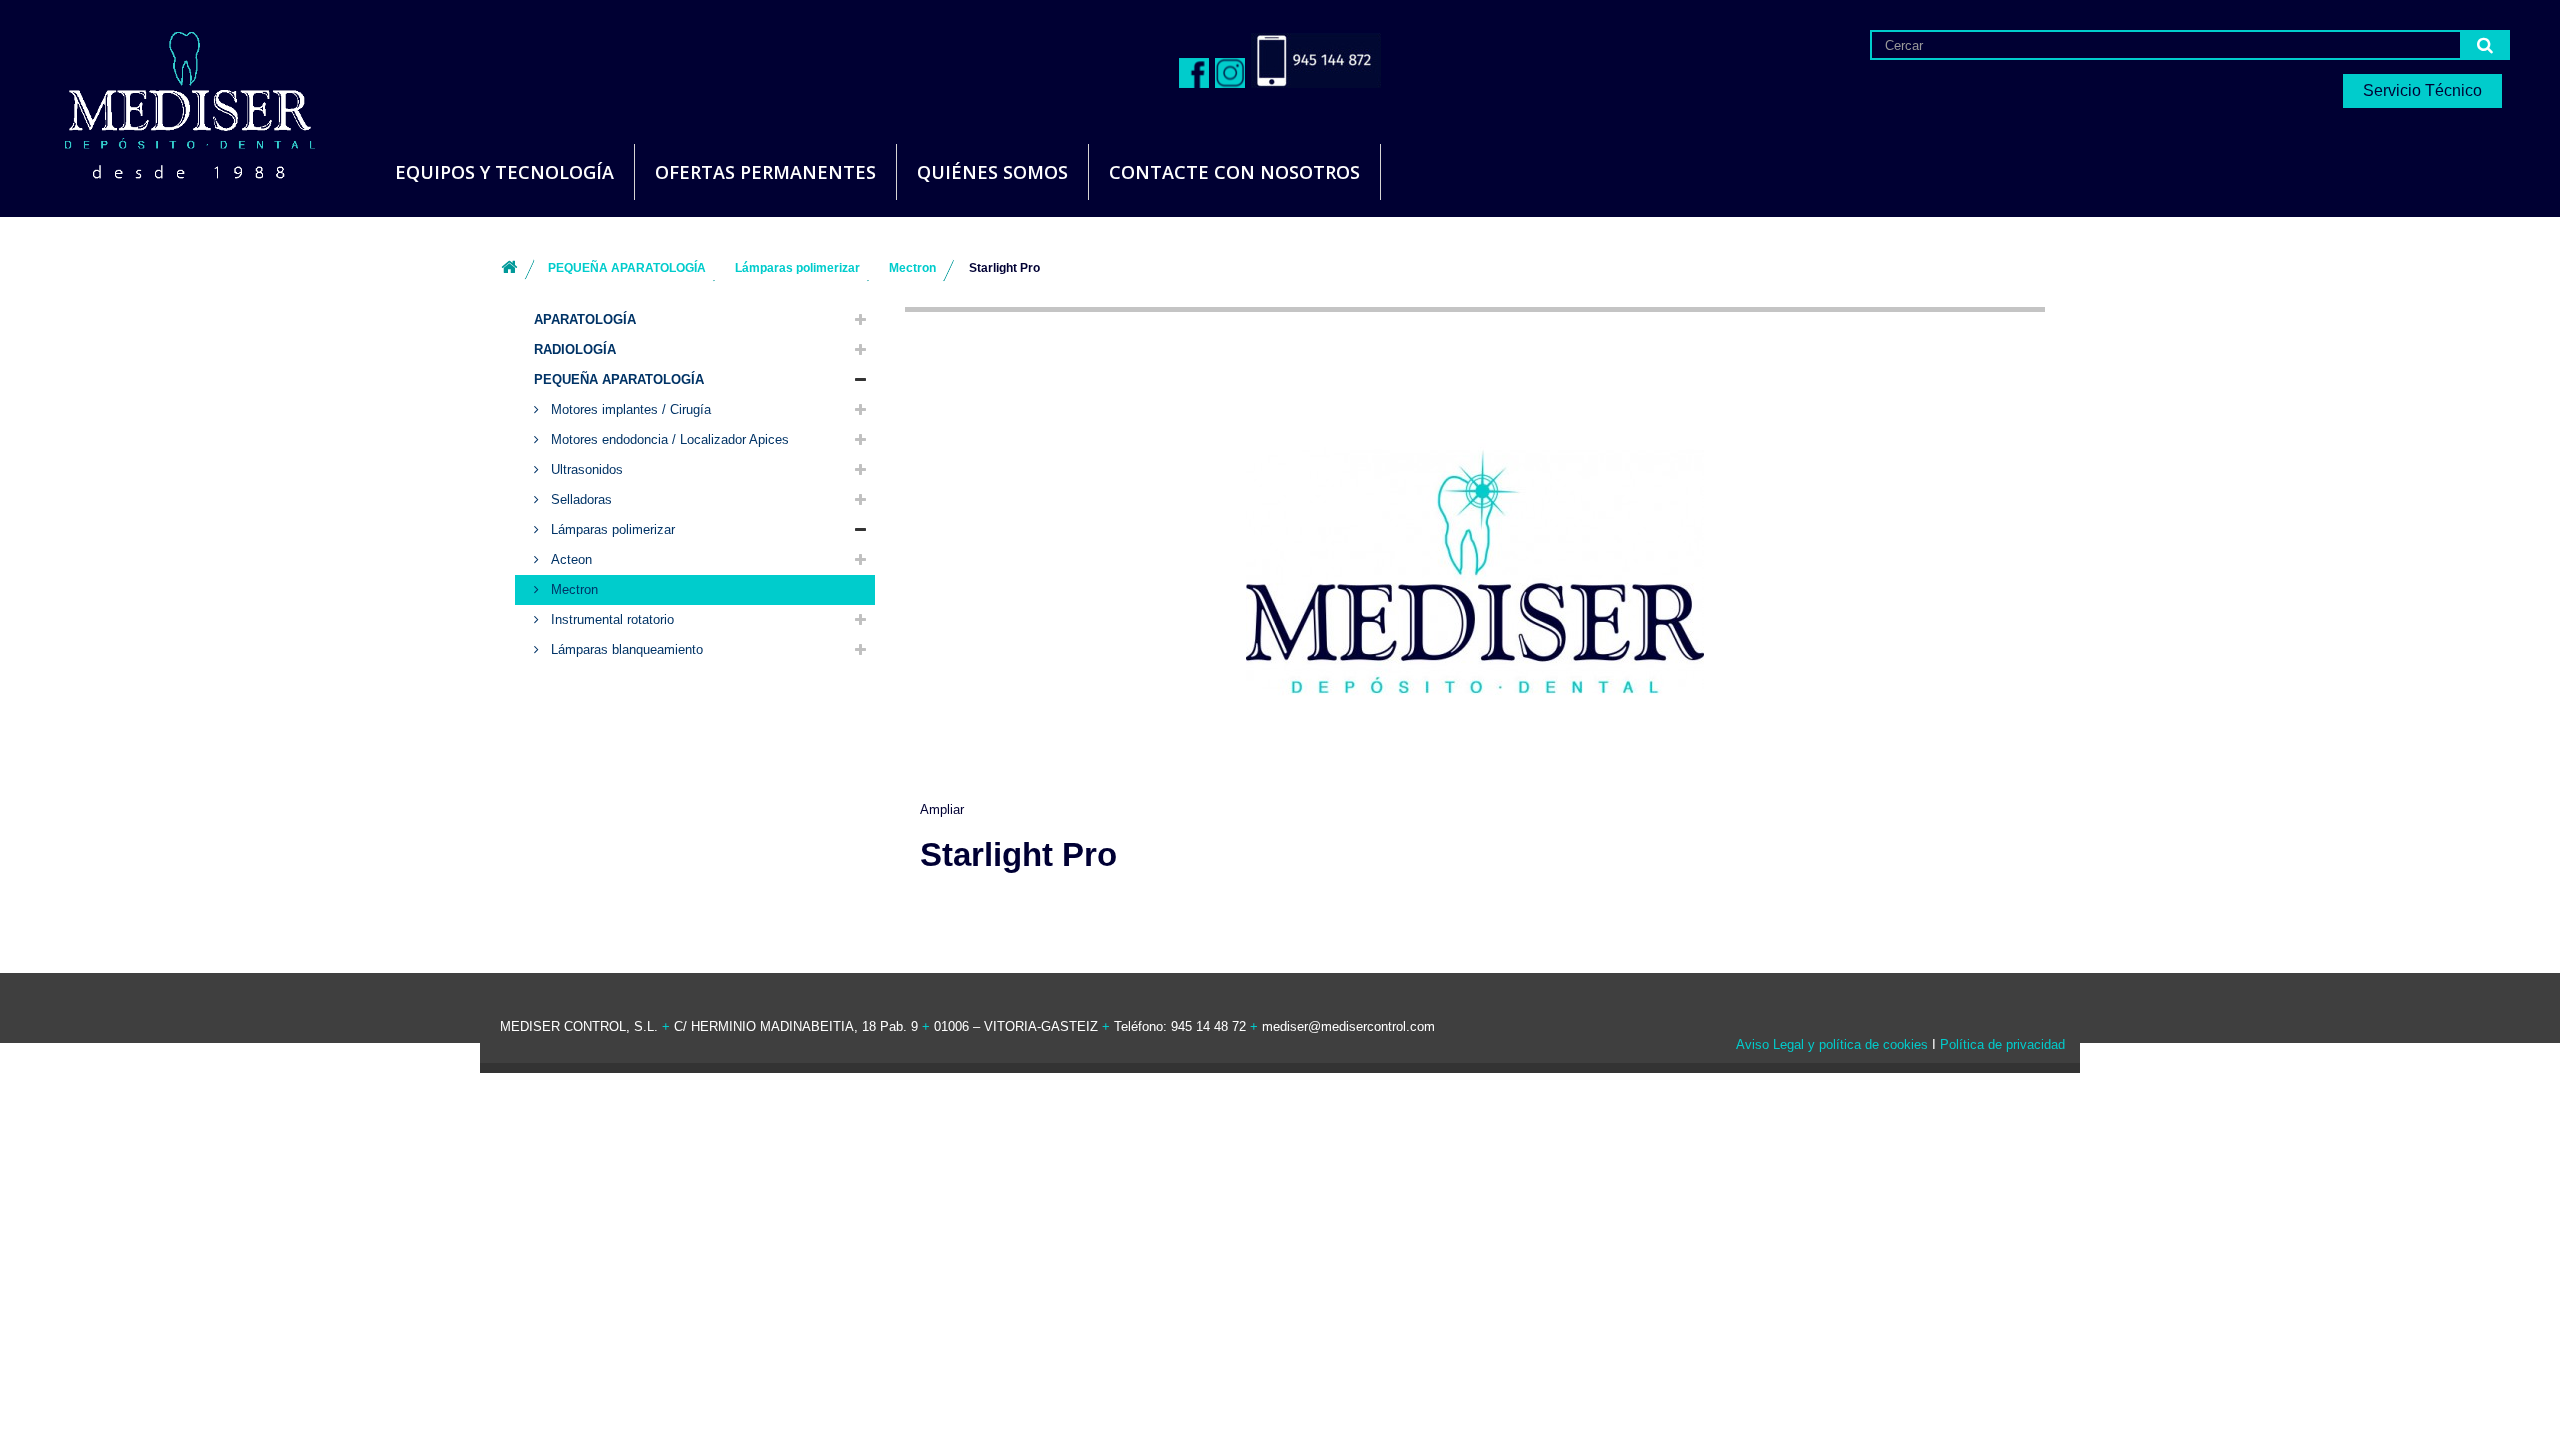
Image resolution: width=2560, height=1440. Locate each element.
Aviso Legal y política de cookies (1832, 1044)
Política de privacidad (2002, 1044)
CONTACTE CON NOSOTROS (1234, 172)
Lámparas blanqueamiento (625, 649)
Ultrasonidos (585, 469)
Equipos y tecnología (504, 172)
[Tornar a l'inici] (509, 268)
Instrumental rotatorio (610, 619)
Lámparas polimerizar (611, 529)
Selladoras (579, 499)
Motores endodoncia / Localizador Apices (668, 439)
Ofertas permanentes (765, 172)
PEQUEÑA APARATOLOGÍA (619, 379)
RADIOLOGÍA (575, 349)
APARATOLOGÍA (585, 319)
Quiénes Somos (992, 172)
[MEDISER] (165, 99)
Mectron (572, 589)
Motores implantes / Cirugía (629, 409)
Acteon (569, 559)
